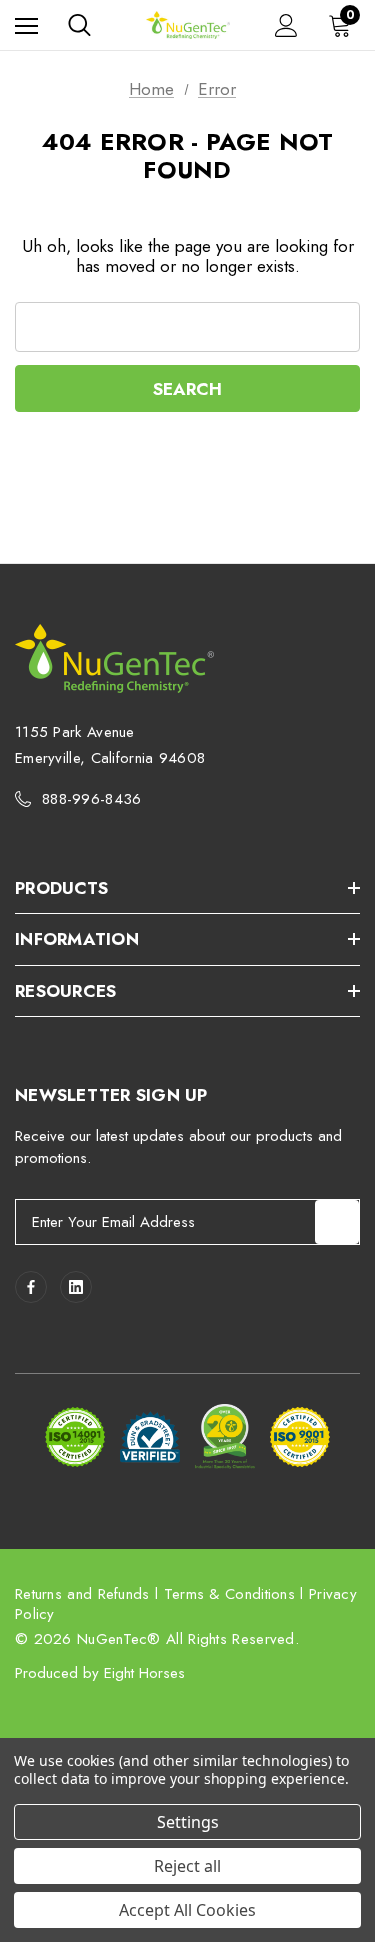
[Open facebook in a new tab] (31, 1287)
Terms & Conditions (229, 1594)
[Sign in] (286, 25)
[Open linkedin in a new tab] (76, 1287)
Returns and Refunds (82, 1594)
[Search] (79, 25)
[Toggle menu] (26, 25)
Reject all (187, 1866)
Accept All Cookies (187, 1910)
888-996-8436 (92, 799)
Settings (188, 1822)
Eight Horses (144, 1673)
